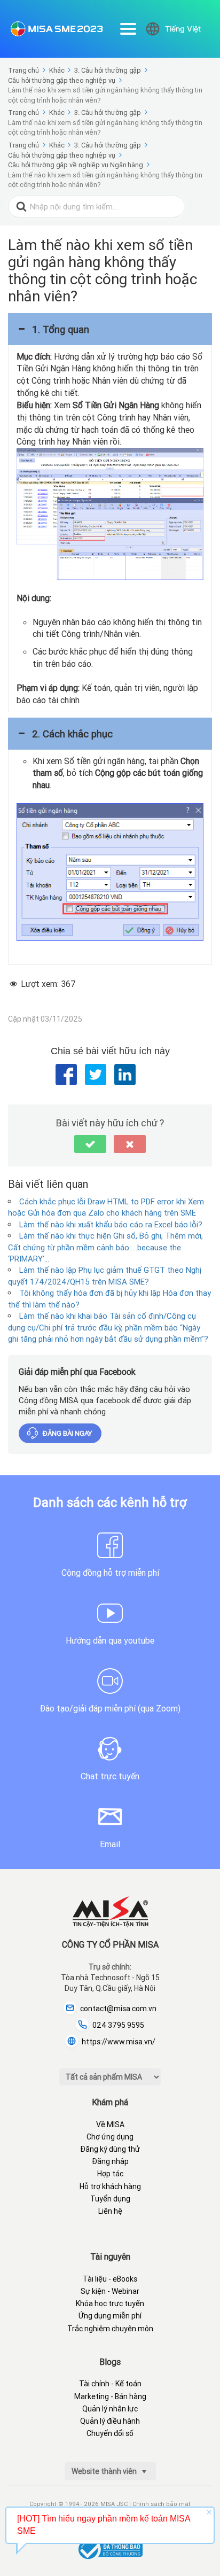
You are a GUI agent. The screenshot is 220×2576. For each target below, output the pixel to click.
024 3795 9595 (118, 2025)
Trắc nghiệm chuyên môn (110, 2329)
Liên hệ (110, 2211)
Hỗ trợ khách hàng (110, 2186)
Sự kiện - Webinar (110, 2291)
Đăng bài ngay (67, 1433)
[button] (110, 329)
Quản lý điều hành (110, 2421)
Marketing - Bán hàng (110, 2396)
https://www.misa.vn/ (119, 2042)
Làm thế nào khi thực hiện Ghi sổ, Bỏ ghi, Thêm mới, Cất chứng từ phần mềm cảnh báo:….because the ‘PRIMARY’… (105, 1247)
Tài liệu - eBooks (110, 2279)
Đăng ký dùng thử (110, 2149)
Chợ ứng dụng (110, 2137)
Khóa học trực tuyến (110, 2303)
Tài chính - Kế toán (110, 2384)
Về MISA (110, 2124)
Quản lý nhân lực (110, 2409)
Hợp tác (110, 2174)
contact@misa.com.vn (118, 2009)
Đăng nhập (110, 2161)
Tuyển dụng (110, 2199)
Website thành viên (105, 2471)
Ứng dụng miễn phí (110, 2316)
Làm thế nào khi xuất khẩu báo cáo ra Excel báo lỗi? (111, 1224)
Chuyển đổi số (110, 2433)
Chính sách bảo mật (162, 2504)
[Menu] (128, 29)
